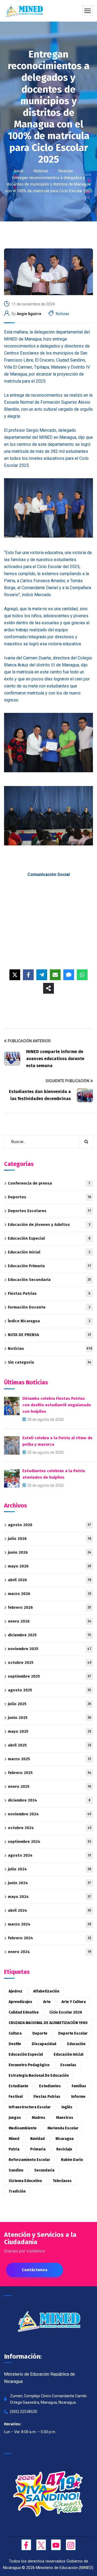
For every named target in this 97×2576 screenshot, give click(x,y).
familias (79, 2086)
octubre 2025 (50, 1663)
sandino (16, 2170)
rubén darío (72, 2160)
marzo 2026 (49, 1594)
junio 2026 (50, 1552)
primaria (38, 2149)
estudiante (18, 2086)
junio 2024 (49, 1883)
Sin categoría (50, 1362)
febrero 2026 (49, 1607)
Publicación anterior (29, 1041)
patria (14, 2149)
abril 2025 (49, 1745)
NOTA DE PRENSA (49, 1335)
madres (39, 2118)
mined (14, 2139)
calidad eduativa (24, 2012)
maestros (65, 2118)
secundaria (44, 2170)
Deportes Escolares (49, 1211)
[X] (15, 975)
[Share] (48, 988)
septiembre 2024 (49, 1842)
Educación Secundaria (49, 1280)
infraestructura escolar (30, 2107)
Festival (16, 2097)
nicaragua (65, 2139)
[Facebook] (28, 975)
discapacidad (44, 2044)
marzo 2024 (49, 1924)
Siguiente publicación (67, 1081)
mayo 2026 (49, 1566)
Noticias (41, 171)
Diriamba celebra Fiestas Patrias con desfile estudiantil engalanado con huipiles (57, 1405)
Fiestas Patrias (49, 1293)
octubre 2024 (50, 1828)
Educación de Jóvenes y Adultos (49, 1225)
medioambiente (23, 2128)
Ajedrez (15, 1991)
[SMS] (69, 975)
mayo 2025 (49, 1731)
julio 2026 (50, 1539)
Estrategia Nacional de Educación (39, 2076)
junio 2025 (49, 1718)
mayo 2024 (49, 1897)
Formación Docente (49, 1307)
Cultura (15, 2033)
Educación (76, 2044)
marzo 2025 (49, 1759)
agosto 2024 (49, 1855)
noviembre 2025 (50, 1649)
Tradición (17, 2191)
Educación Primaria (49, 1266)
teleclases (62, 2181)
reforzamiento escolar (29, 2160)
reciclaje (64, 2149)
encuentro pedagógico (29, 2065)
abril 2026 (50, 1580)
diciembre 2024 (49, 1800)
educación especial (26, 2054)
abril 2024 (49, 1910)
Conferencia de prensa (49, 1183)
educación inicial (68, 2054)
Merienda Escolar (63, 2128)
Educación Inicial (49, 1252)
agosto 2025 (49, 1690)
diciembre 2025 (49, 1635)
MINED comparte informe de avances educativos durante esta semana (55, 1059)
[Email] (55, 975)
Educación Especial (49, 1238)
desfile (15, 2044)
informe (78, 2097)
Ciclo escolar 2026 (66, 2012)
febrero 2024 (49, 1938)
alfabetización (46, 1991)
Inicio (19, 171)
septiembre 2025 (49, 1676)
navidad (37, 2139)
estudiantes (50, 2086)
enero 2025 (49, 1786)
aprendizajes (20, 2002)
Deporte (40, 2033)
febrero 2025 (50, 1773)
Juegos (15, 2118)
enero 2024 (49, 1952)
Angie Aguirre (29, 314)
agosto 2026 (49, 1525)
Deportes (49, 1197)
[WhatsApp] (82, 975)
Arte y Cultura (74, 2002)
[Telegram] (42, 975)
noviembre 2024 (50, 1814)
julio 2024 (50, 1869)
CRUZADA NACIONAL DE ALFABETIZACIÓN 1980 (48, 2023)
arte (47, 2002)
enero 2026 (50, 1621)
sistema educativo (25, 2181)
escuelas (68, 2065)
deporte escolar (73, 2033)
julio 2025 (49, 1704)
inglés (67, 2107)
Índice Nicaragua (49, 1321)
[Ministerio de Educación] (24, 11)
